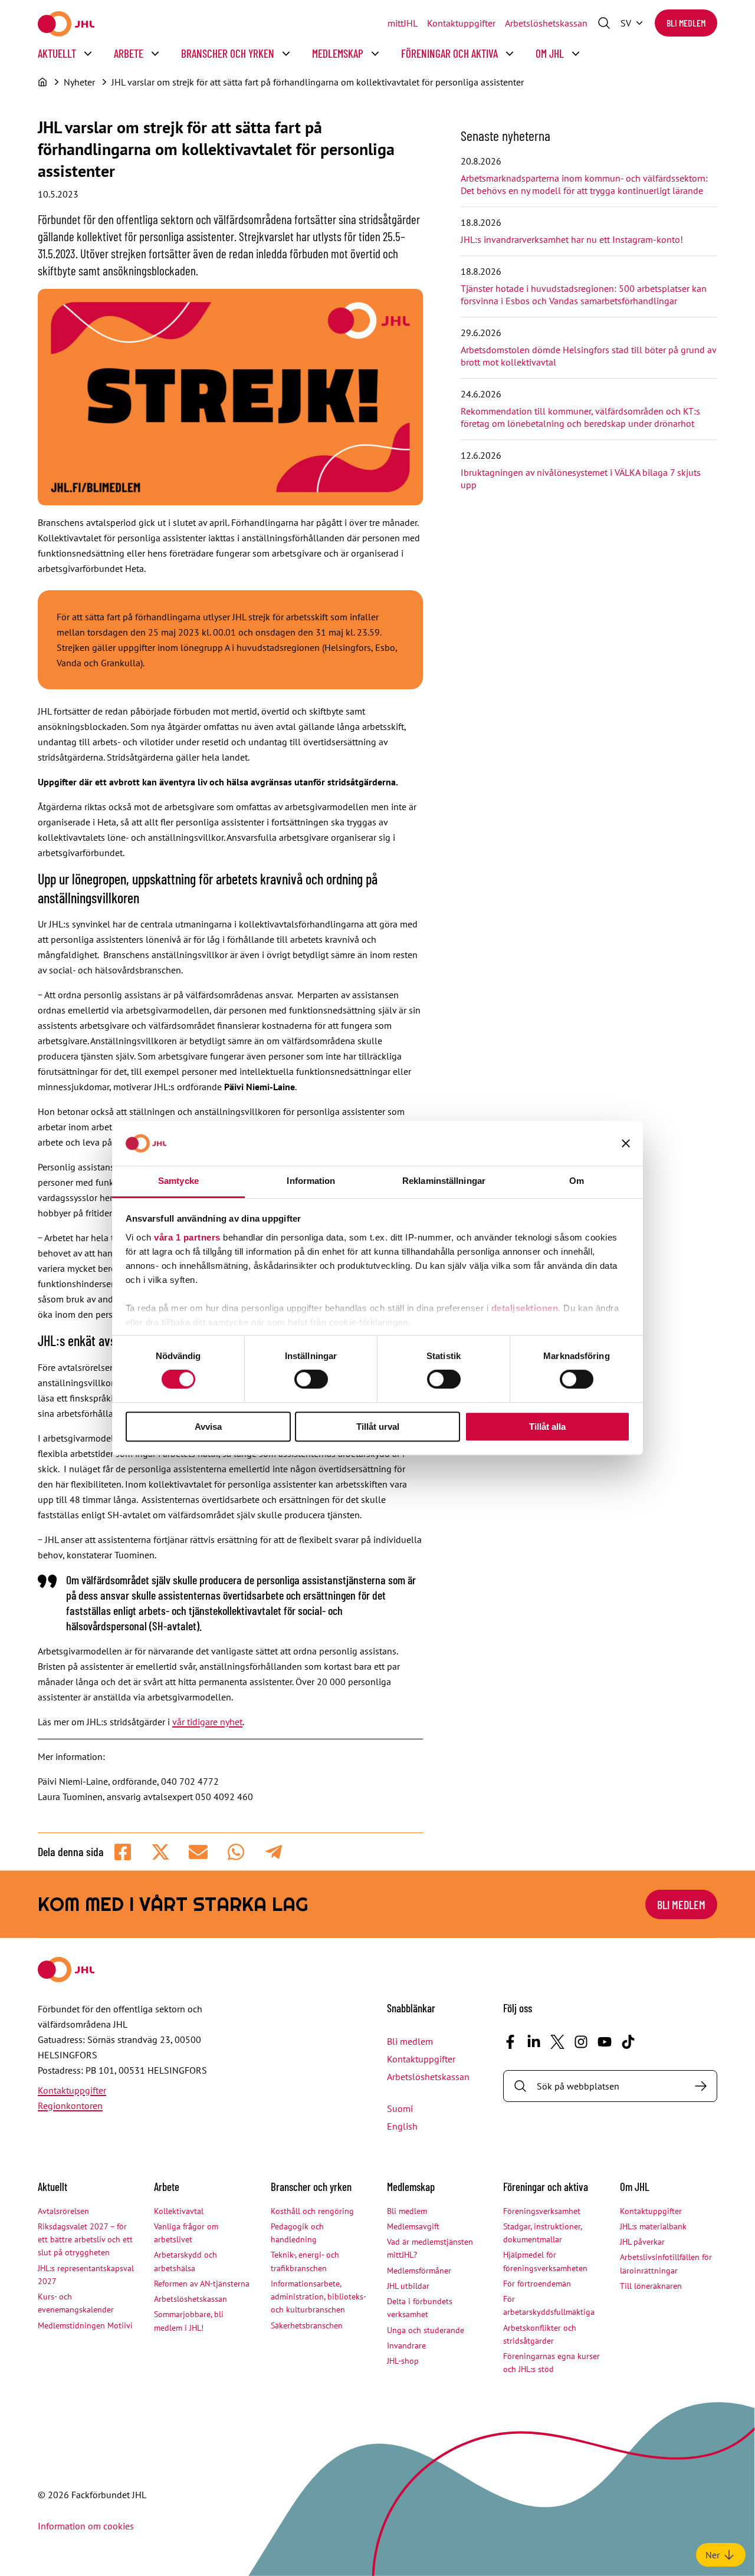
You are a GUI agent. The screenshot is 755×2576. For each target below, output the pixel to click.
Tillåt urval (378, 1427)
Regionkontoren (70, 2105)
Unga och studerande (426, 2330)
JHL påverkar (642, 2242)
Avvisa (208, 1427)
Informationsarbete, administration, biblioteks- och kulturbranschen (318, 2297)
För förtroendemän (537, 2284)
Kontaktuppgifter (461, 23)
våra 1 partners (187, 1237)
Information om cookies (86, 2526)
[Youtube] (605, 2042)
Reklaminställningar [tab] (444, 1181)
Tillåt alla (547, 1427)
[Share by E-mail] (198, 1852)
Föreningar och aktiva (449, 53)
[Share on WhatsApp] (236, 1852)
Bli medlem (686, 23)
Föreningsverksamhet (542, 2211)
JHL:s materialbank (653, 2226)
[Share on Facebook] (123, 1852)
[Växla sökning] (604, 23)
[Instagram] (581, 2042)
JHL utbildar (408, 2286)
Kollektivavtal (179, 2211)
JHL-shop (403, 2361)
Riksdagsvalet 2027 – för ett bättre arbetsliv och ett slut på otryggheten (85, 2240)
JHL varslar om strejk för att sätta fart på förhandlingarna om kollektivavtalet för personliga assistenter (318, 82)
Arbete (129, 53)
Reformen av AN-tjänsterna (202, 2284)
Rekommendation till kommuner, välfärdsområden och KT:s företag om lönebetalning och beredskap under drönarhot (580, 417)
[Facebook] (510, 2042)
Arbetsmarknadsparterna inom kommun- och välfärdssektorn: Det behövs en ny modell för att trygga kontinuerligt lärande (584, 184)
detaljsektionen (525, 1308)
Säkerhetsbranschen (307, 2325)
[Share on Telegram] (274, 1852)
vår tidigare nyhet (207, 1722)
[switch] (311, 1379)
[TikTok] (628, 2042)
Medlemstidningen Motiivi (85, 2325)
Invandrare (406, 2345)
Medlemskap (338, 53)
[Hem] (42, 82)
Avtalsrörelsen (63, 2211)
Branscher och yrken (228, 53)
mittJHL (403, 23)
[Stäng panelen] (626, 1143)
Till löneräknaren (651, 2286)
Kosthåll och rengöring (312, 2211)
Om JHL (550, 53)
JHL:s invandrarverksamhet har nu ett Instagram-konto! (572, 239)
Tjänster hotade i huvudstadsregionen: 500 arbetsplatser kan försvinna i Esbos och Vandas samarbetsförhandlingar (584, 295)
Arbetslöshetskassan (546, 23)
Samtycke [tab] (178, 1181)
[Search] (701, 2086)
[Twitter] (557, 2042)
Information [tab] (311, 1181)
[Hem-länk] (66, 24)
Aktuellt (57, 53)
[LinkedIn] (534, 2042)
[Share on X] (160, 1852)
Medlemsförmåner (419, 2271)
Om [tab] (577, 1181)
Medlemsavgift (413, 2226)
